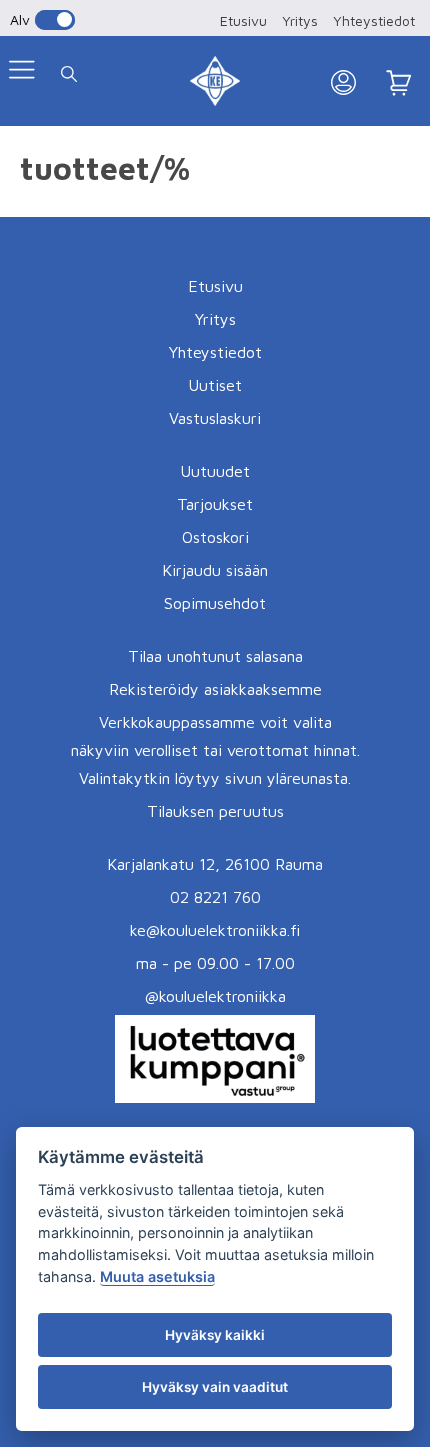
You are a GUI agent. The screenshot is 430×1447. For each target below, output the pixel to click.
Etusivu (243, 20)
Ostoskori (215, 537)
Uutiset (215, 385)
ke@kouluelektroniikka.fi (215, 930)
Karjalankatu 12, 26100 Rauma (215, 864)
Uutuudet (215, 471)
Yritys (300, 20)
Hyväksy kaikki (215, 1335)
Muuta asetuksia (157, 1276)
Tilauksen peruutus (215, 811)
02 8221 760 (215, 897)
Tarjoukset (215, 504)
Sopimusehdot (215, 603)
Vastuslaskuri (215, 418)
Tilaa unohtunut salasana (215, 656)
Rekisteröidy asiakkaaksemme (215, 689)
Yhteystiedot (374, 20)
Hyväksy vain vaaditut (215, 1387)
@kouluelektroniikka (215, 996)
